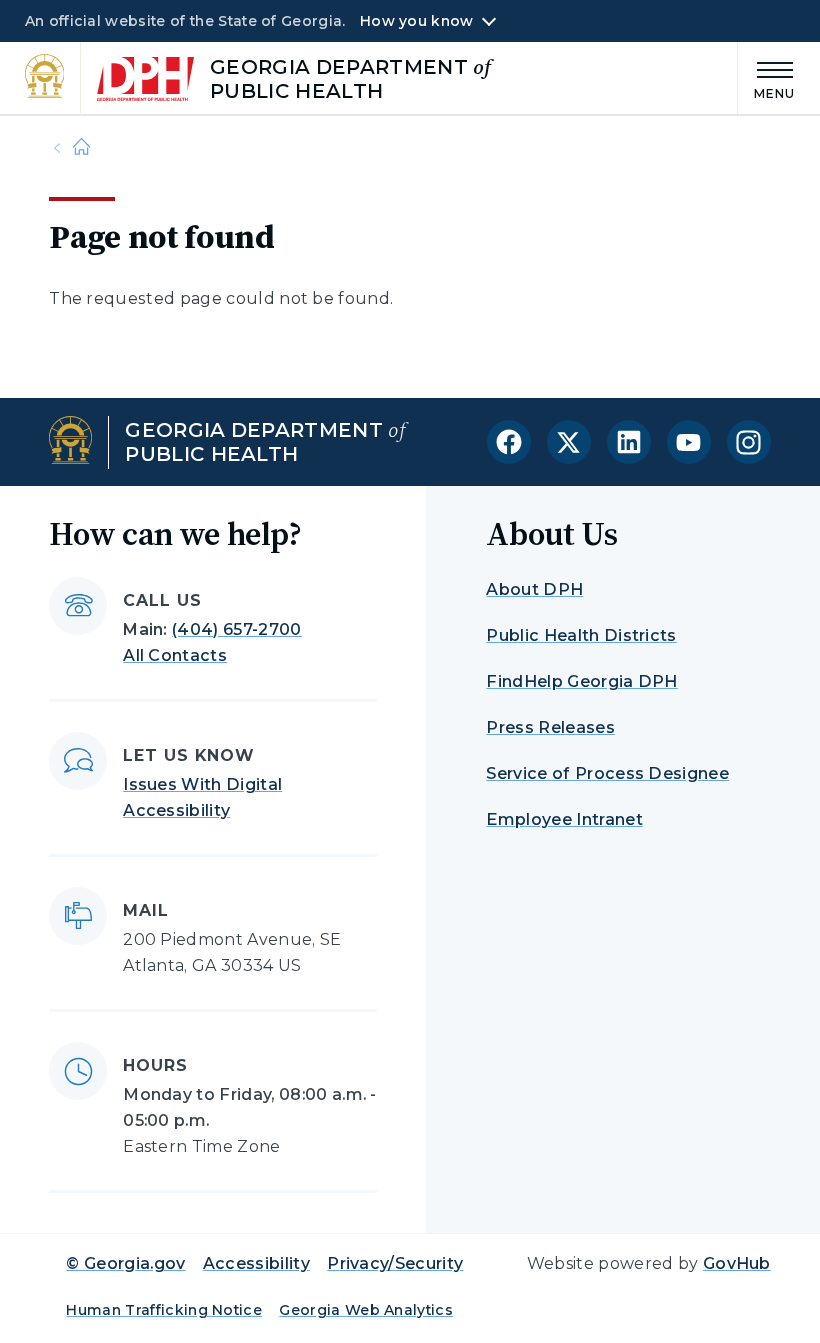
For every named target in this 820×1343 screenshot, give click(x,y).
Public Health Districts (581, 635)
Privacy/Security (395, 1263)
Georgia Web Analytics (366, 1310)
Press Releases (550, 727)
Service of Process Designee (607, 773)
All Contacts (175, 655)
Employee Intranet (564, 819)
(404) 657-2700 (236, 629)
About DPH (534, 589)
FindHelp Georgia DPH (581, 681)
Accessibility (256, 1263)
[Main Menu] (767, 77)
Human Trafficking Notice (164, 1310)
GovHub (737, 1263)
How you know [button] (416, 21)
